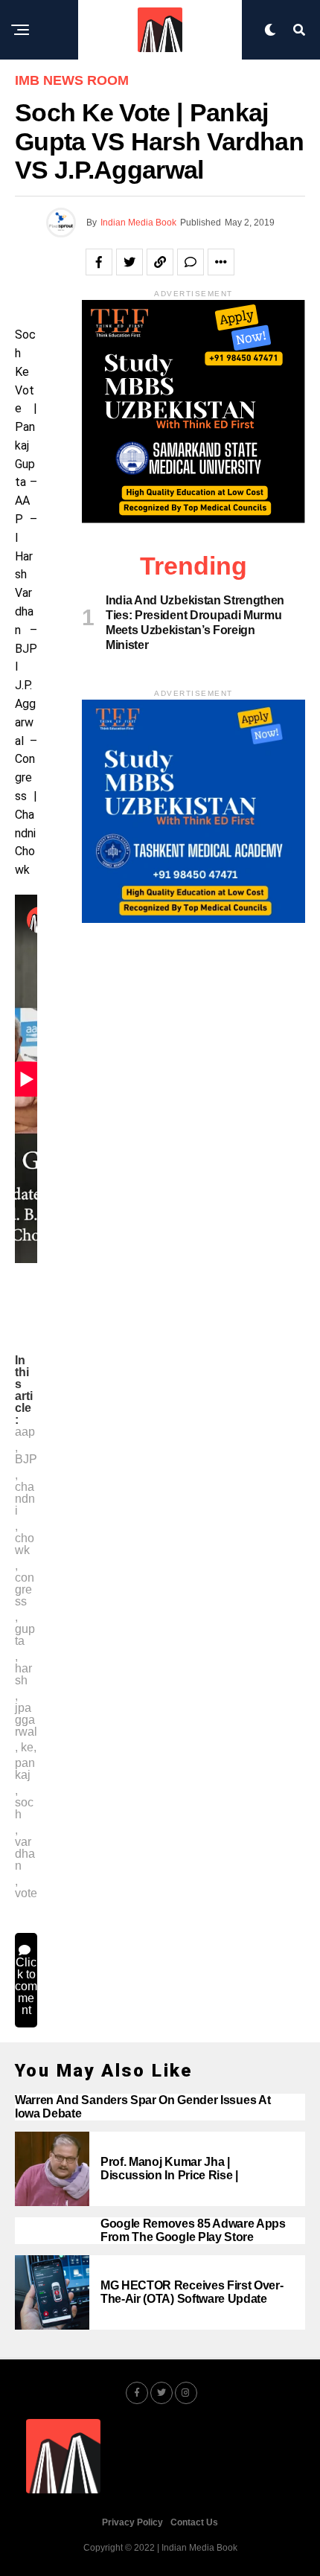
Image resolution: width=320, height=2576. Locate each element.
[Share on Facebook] (99, 262)
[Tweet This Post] (129, 262)
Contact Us (194, 2522)
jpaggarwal (26, 1720)
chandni (25, 1499)
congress (25, 1590)
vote (26, 1893)
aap (25, 1432)
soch (24, 1809)
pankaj (25, 1769)
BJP (26, 1460)
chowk (25, 1544)
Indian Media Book (138, 223)
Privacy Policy (132, 2522)
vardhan (25, 1854)
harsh (23, 1675)
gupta (25, 1635)
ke (27, 1748)
